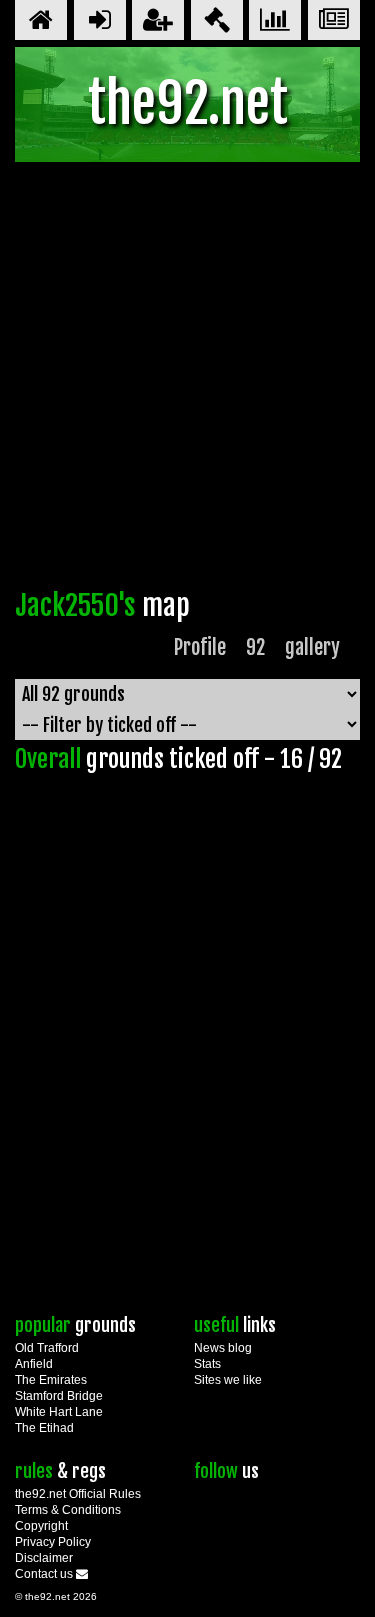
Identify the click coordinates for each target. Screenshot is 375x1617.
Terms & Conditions (68, 1510)
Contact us (45, 1574)
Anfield (34, 1364)
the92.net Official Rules (78, 1494)
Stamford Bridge (59, 1396)
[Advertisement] (187, 380)
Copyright (41, 1526)
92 (255, 647)
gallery (312, 647)
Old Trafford (47, 1348)
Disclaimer (44, 1558)
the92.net (188, 103)
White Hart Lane (59, 1412)
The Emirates (51, 1380)
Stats (207, 1364)
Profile (200, 647)
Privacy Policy (53, 1542)
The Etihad (44, 1428)
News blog (223, 1348)
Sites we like (228, 1380)
